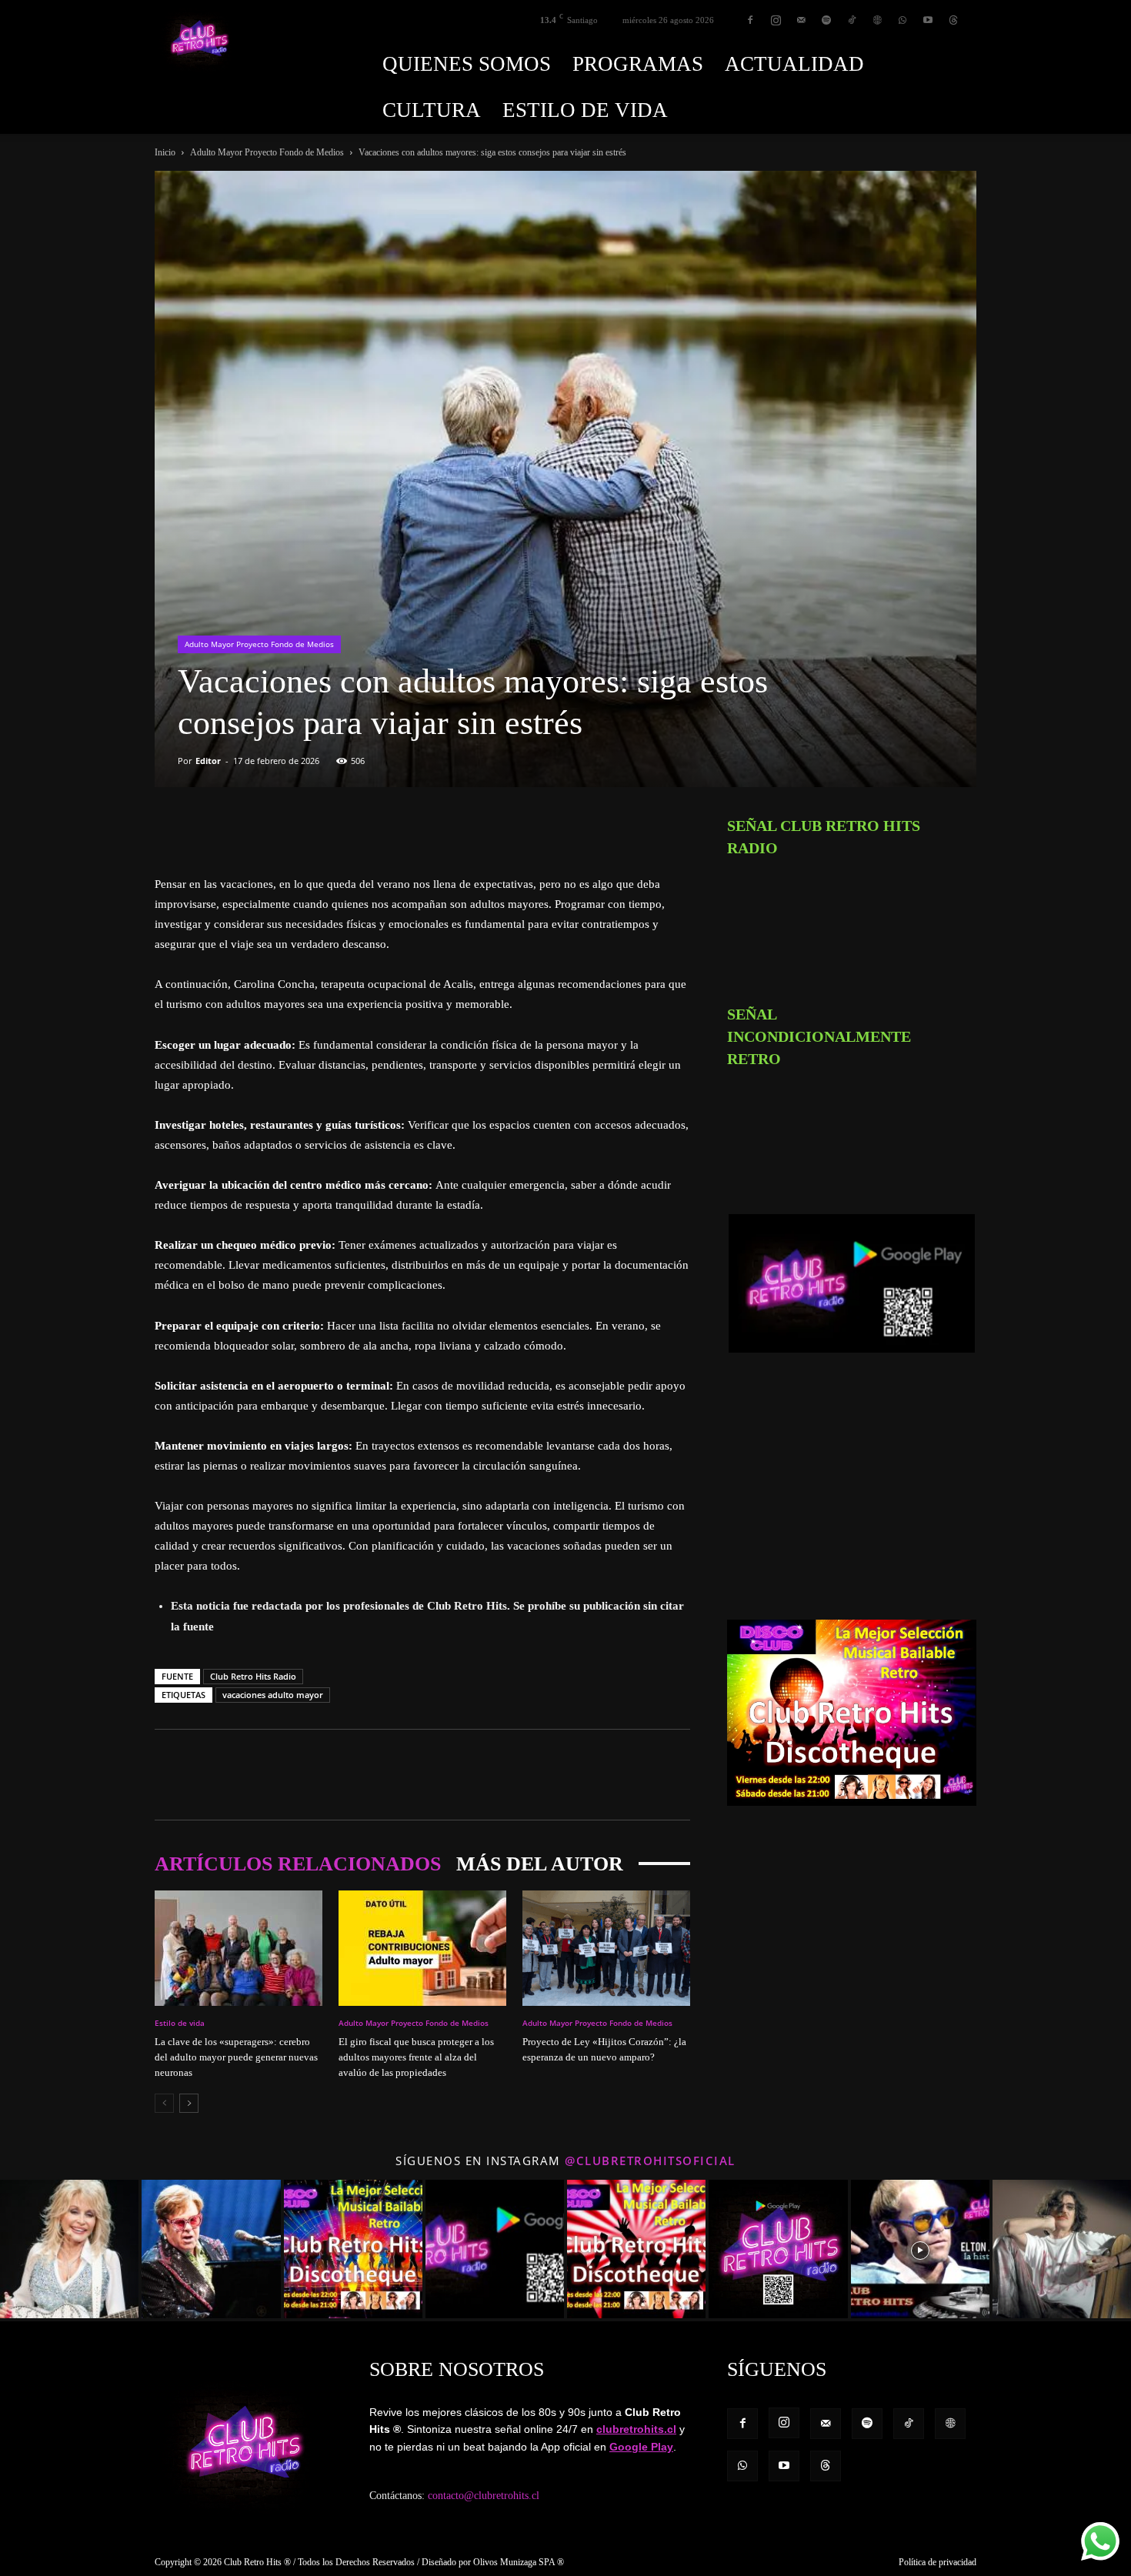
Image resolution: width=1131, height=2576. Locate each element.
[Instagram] (776, 20)
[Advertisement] (852, 1494)
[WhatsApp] (902, 20)
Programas (638, 64)
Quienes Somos (467, 64)
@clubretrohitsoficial (650, 2161)
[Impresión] (312, 830)
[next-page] (189, 2103)
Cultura (432, 110)
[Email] (276, 830)
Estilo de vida (585, 110)
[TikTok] (852, 20)
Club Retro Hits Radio (253, 1676)
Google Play (641, 2447)
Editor (208, 761)
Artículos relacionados (298, 1864)
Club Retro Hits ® (257, 2562)
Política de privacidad (937, 2562)
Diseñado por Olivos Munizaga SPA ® (493, 2562)
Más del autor (540, 1864)
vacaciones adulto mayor (273, 1695)
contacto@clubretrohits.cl (484, 2496)
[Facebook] (750, 20)
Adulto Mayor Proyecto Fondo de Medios (267, 152)
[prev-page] (164, 2103)
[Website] (877, 20)
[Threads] (953, 20)
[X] (205, 830)
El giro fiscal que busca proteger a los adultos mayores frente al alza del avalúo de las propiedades (416, 2057)
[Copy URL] (347, 830)
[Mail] (801, 20)
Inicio (165, 152)
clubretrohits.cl (636, 2429)
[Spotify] (826, 20)
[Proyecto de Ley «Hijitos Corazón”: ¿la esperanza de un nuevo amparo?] (606, 1948)
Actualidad (794, 64)
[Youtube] (928, 20)
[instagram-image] (69, 2249)
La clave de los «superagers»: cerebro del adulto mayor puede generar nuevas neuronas (236, 2057)
